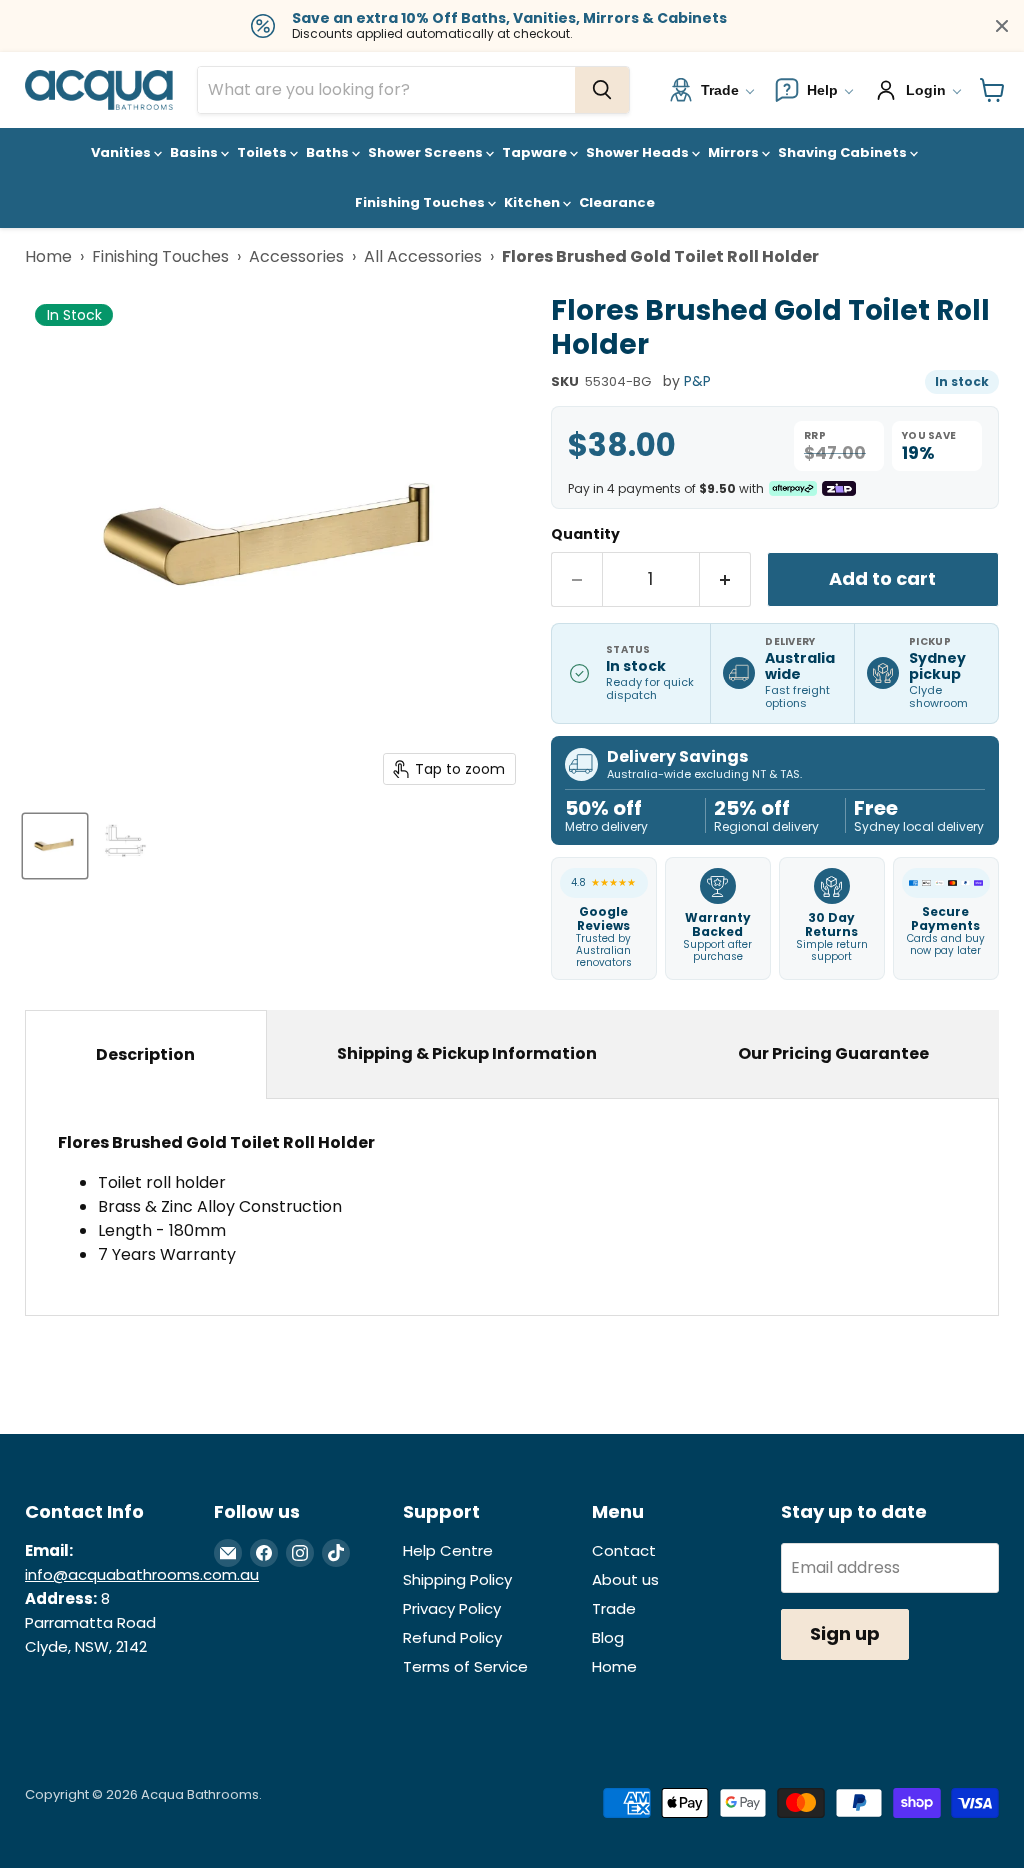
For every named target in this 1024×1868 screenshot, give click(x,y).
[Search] (602, 90)
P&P (697, 381)
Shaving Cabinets (844, 152)
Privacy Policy (452, 1608)
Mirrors (735, 152)
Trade (614, 1608)
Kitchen (533, 202)
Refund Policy (452, 1637)
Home (48, 256)
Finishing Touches (421, 202)
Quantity (585, 534)
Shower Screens (427, 152)
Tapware (536, 152)
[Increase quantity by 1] (725, 579)
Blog (608, 1637)
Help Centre (448, 1550)
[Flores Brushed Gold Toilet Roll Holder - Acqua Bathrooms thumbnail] (55, 846)
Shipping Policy (457, 1579)
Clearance (617, 202)
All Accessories (423, 256)
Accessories (296, 256)
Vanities (122, 152)
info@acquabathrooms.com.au (142, 1574)
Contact (624, 1550)
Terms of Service (465, 1666)
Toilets (263, 152)
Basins (195, 152)
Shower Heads (639, 152)
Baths (329, 152)
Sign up (845, 1633)
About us (625, 1579)
